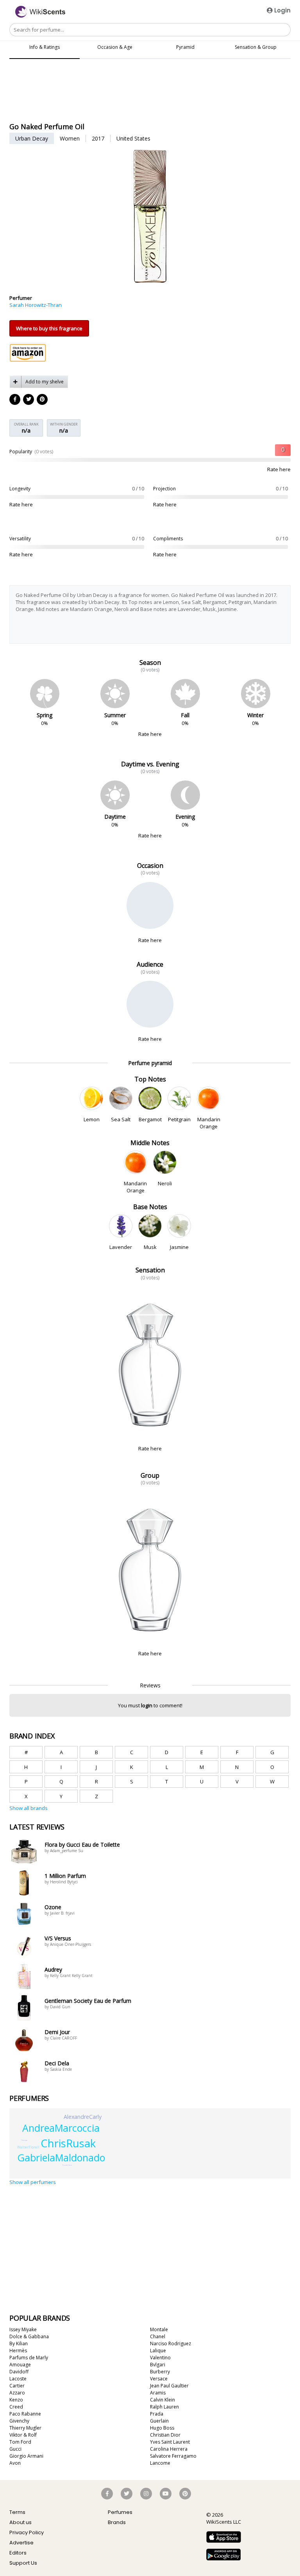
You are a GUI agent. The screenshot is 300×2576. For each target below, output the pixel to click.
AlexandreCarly (83, 2117)
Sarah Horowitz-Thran (36, 305)
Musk (150, 1247)
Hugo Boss (162, 2428)
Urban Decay (32, 138)
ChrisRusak (68, 2143)
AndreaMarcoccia (61, 2128)
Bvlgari (158, 2365)
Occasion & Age (115, 47)
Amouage (20, 2365)
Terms (17, 2512)
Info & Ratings (45, 47)
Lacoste (18, 2379)
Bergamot (150, 1119)
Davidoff (19, 2372)
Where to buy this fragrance (49, 328)
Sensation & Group (256, 47)
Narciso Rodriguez (171, 2344)
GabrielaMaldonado (61, 2158)
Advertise (21, 2543)
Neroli (165, 1183)
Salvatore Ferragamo (173, 2456)
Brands (117, 2522)
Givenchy (19, 2421)
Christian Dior (165, 2435)
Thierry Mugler (25, 2428)
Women (70, 138)
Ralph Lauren (164, 2407)
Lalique (158, 2351)
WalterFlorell (28, 2147)
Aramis (158, 2393)
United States (133, 138)
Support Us (23, 2563)
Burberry (160, 2372)
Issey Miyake (23, 2329)
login (147, 1705)
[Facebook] (15, 400)
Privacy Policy (27, 2532)
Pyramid (185, 47)
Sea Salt (121, 1119)
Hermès (18, 2351)
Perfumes (120, 2512)
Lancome (160, 2463)
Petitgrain (179, 1119)
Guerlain (159, 2421)
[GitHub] (43, 400)
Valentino (160, 2358)
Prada (157, 2414)
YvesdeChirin (67, 2165)
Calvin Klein (162, 2400)
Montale (159, 2329)
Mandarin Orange (209, 1123)
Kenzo (16, 2400)
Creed (16, 2407)
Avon (15, 2463)
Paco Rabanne (25, 2414)
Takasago (24, 2140)
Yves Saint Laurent (170, 2442)
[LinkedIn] (29, 400)
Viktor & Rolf (23, 2435)
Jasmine (179, 1247)
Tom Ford (20, 2442)
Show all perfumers (33, 2182)
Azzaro (17, 2393)
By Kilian (19, 2344)
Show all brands (29, 1808)
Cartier (17, 2386)
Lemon (91, 1119)
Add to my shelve (45, 382)
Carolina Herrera (169, 2449)
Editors (18, 2553)
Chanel (158, 2336)
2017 (98, 138)
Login (282, 10)
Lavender (121, 1247)
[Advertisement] (150, 100)
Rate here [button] (279, 469)
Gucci (15, 2449)
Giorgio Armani (26, 2456)
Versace (159, 2379)
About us (21, 2522)
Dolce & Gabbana (29, 2336)
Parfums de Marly (29, 2358)
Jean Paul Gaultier (169, 2386)
